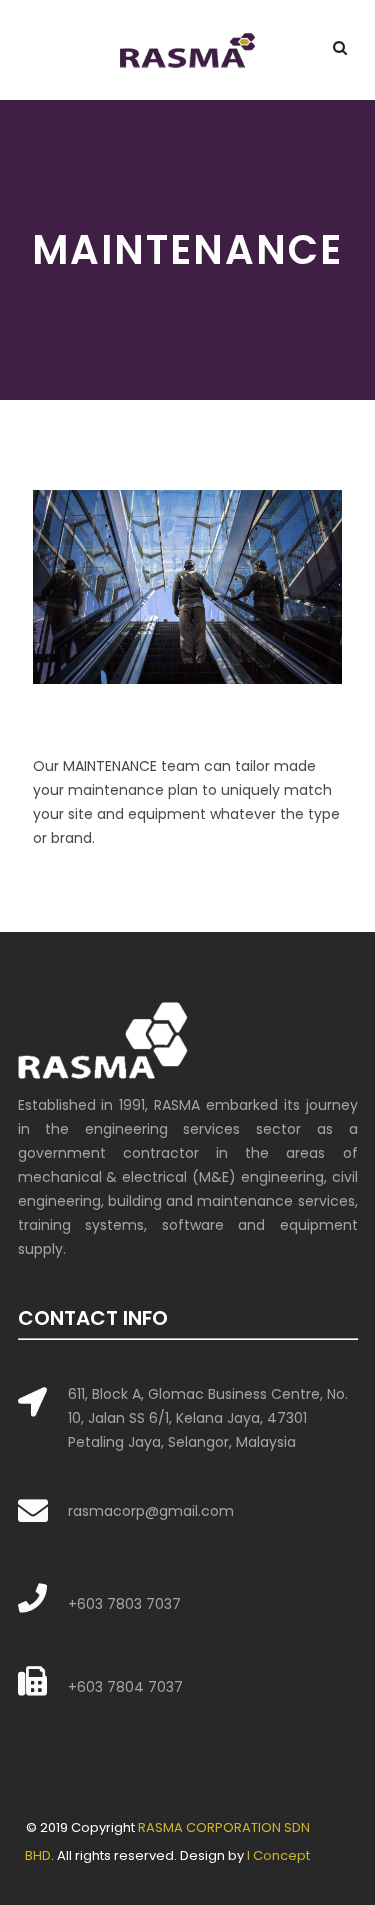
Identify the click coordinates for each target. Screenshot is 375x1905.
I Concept (278, 1855)
